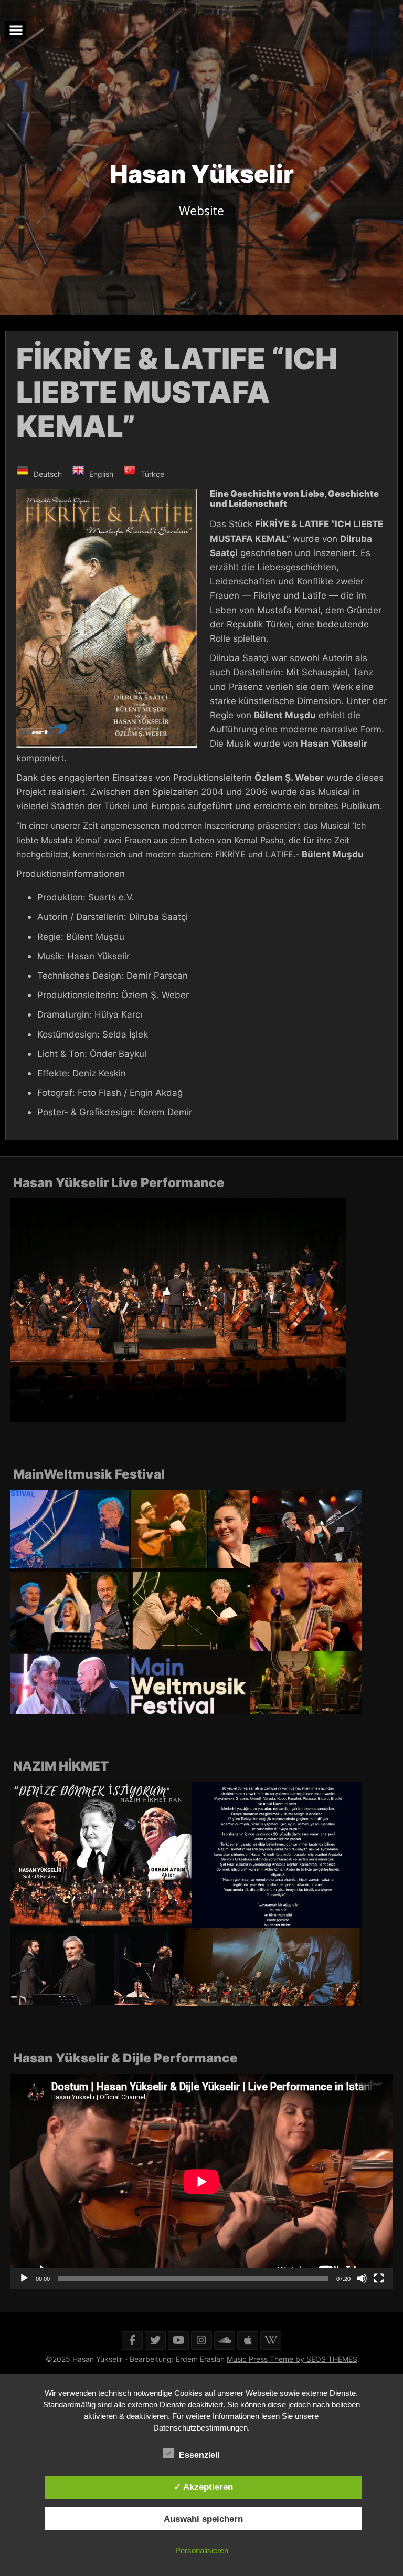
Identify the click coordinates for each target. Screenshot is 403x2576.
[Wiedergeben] (24, 2278)
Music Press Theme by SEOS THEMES (292, 2359)
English (100, 474)
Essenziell (200, 2455)
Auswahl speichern (203, 2519)
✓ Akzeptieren (203, 2487)
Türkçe (151, 474)
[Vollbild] (379, 2278)
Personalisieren (202, 2551)
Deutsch (47, 474)
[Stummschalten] (362, 2278)
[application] (201, 2182)
